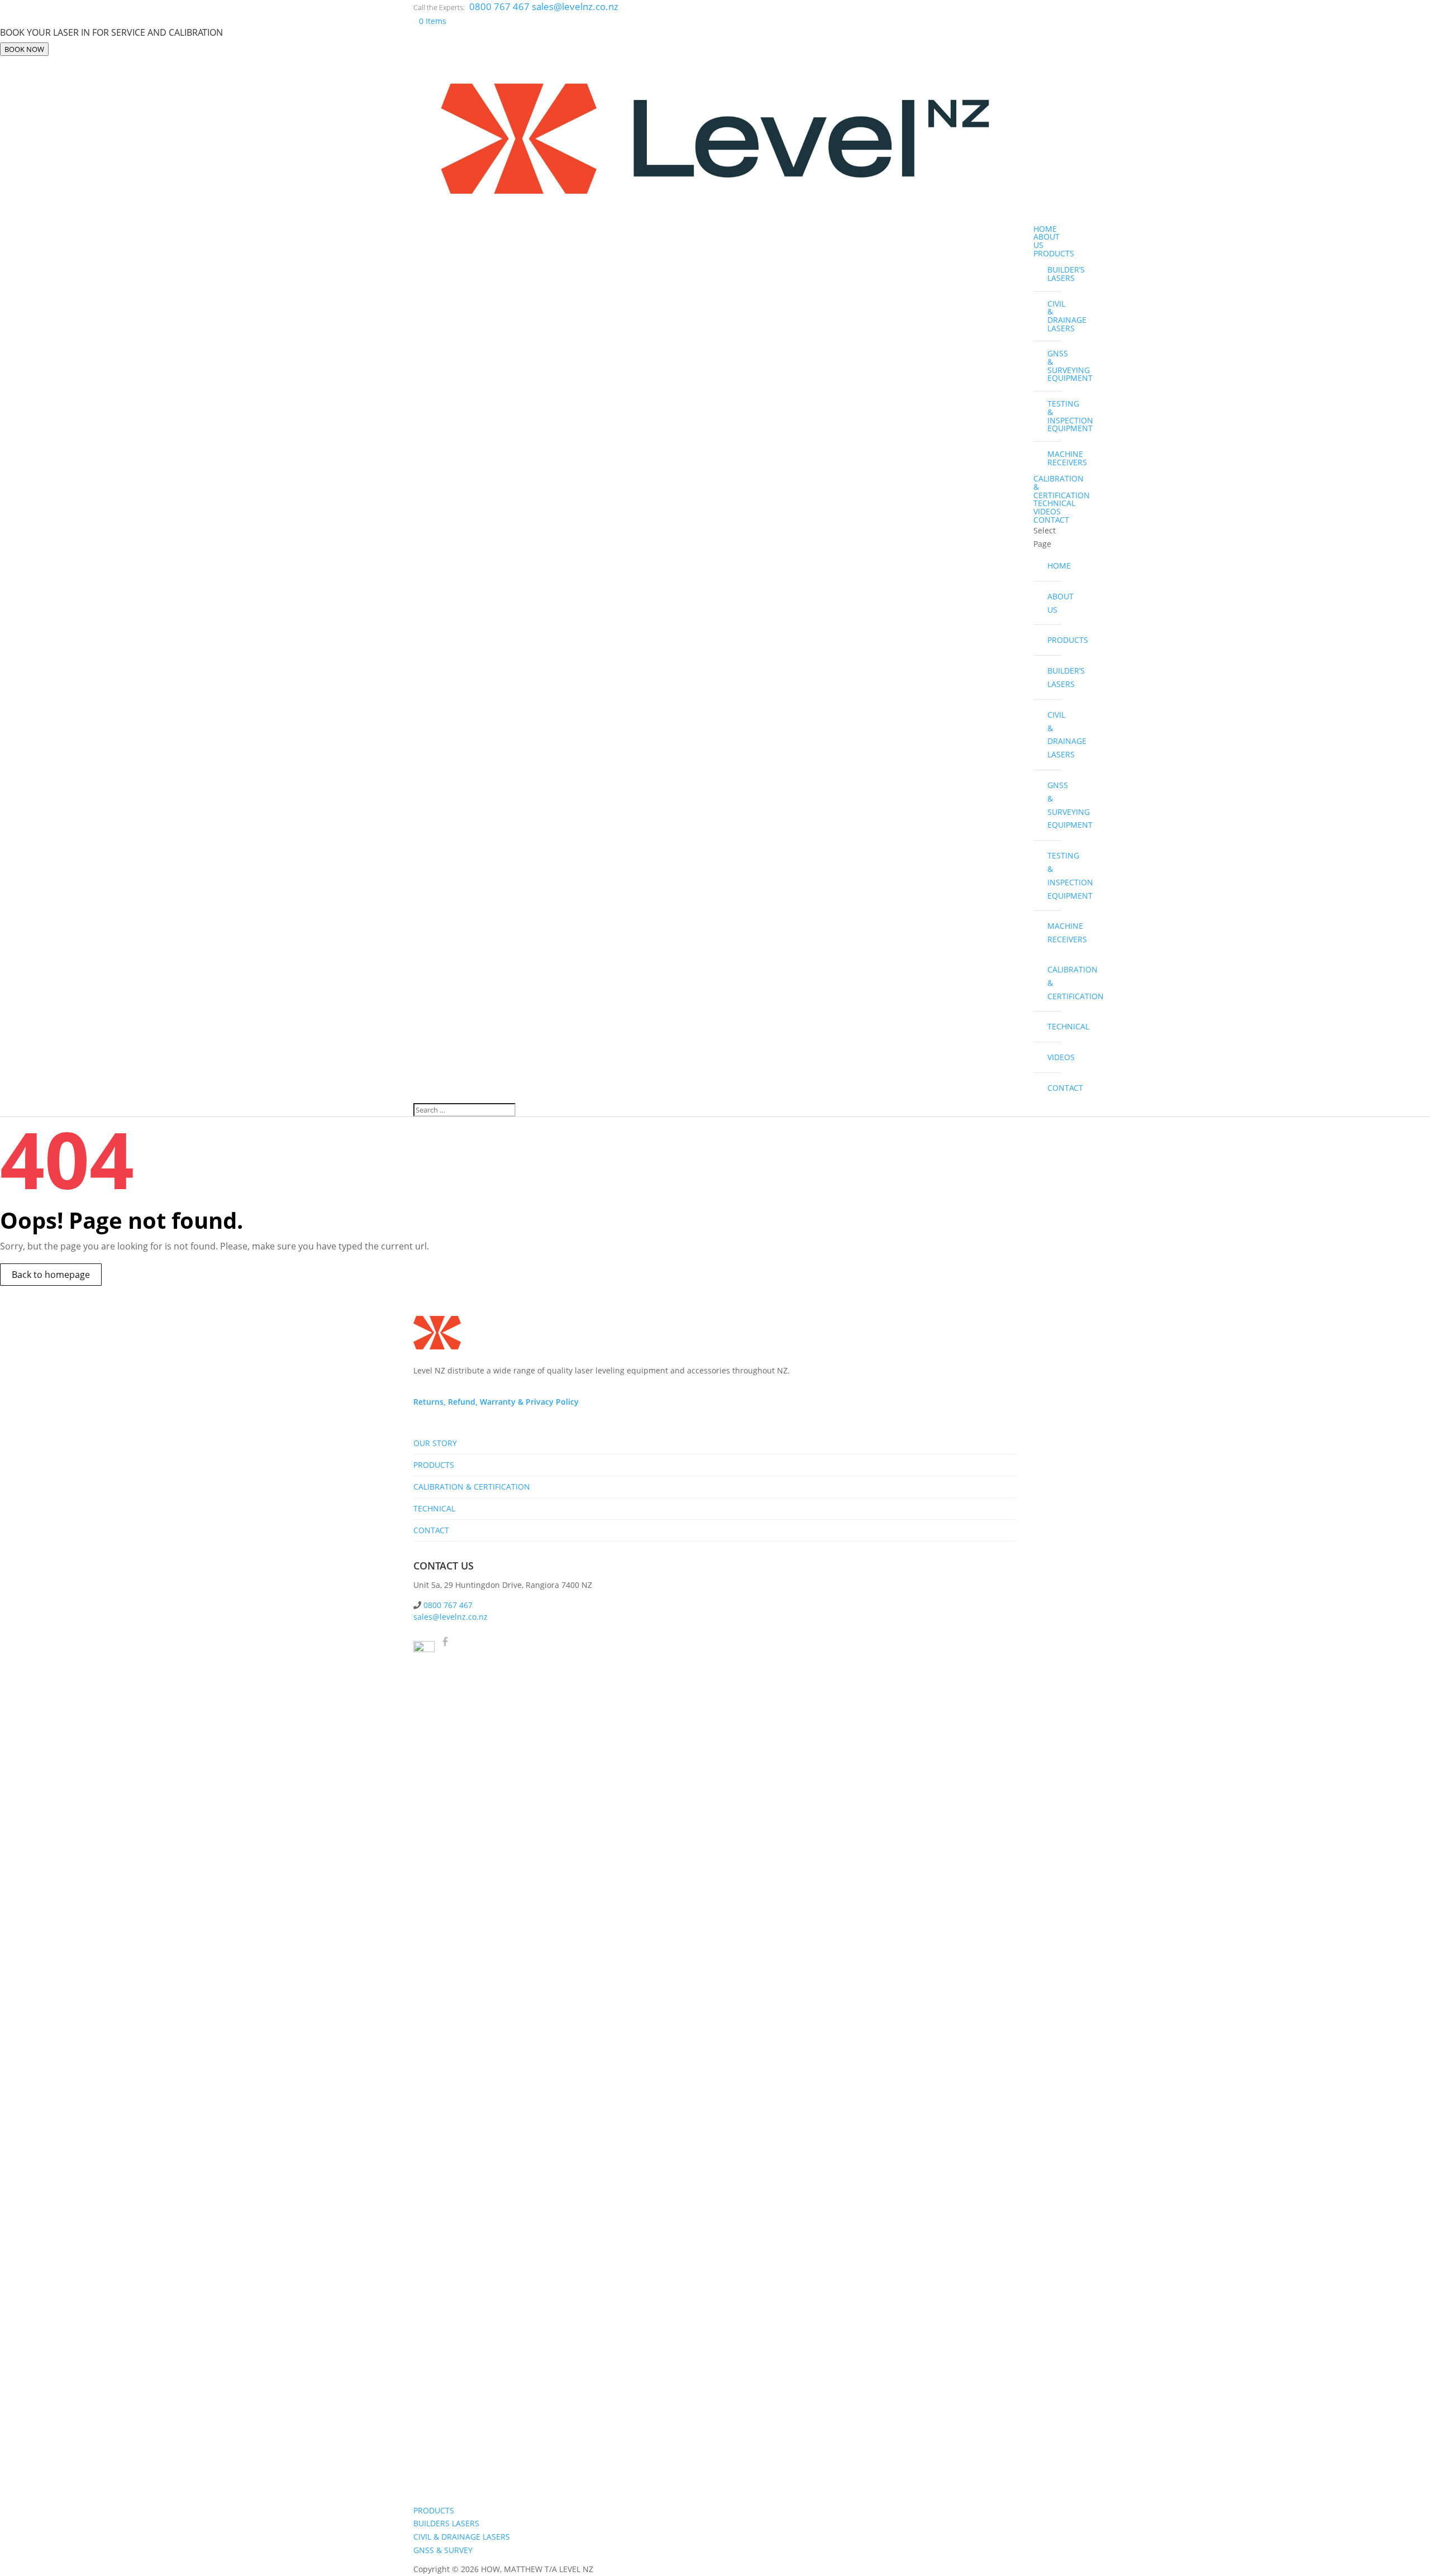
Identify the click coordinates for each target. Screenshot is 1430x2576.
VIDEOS (1047, 511)
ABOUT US (1047, 241)
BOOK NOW (24, 49)
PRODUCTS (1054, 253)
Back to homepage (51, 1275)
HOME (1045, 229)
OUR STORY (435, 1443)
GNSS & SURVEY (443, 2550)
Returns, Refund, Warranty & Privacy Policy (496, 1402)
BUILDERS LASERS (446, 2523)
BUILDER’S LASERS (1054, 274)
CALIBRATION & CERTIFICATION (1054, 983)
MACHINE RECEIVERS (1054, 458)
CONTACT (1051, 520)
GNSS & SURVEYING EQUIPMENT (1054, 366)
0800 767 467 (500, 6)
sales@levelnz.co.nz (451, 1617)
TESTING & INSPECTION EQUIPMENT (1054, 416)
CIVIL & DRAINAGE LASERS (1054, 316)
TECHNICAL (1054, 503)
